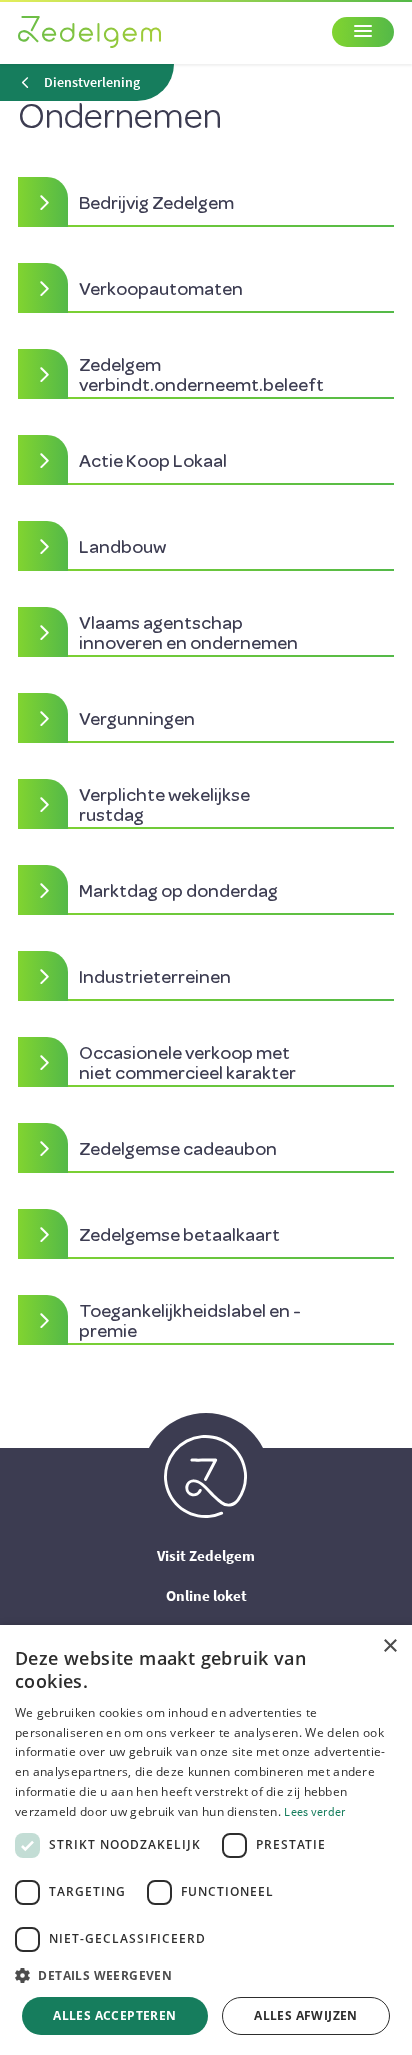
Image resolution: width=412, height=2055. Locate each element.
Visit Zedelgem (206, 1555)
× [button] (389, 1646)
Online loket (206, 1595)
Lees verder (314, 1811)
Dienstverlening (92, 82)
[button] (206, 1976)
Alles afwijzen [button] (306, 2015)
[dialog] (206, 1840)
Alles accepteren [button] (114, 2015)
